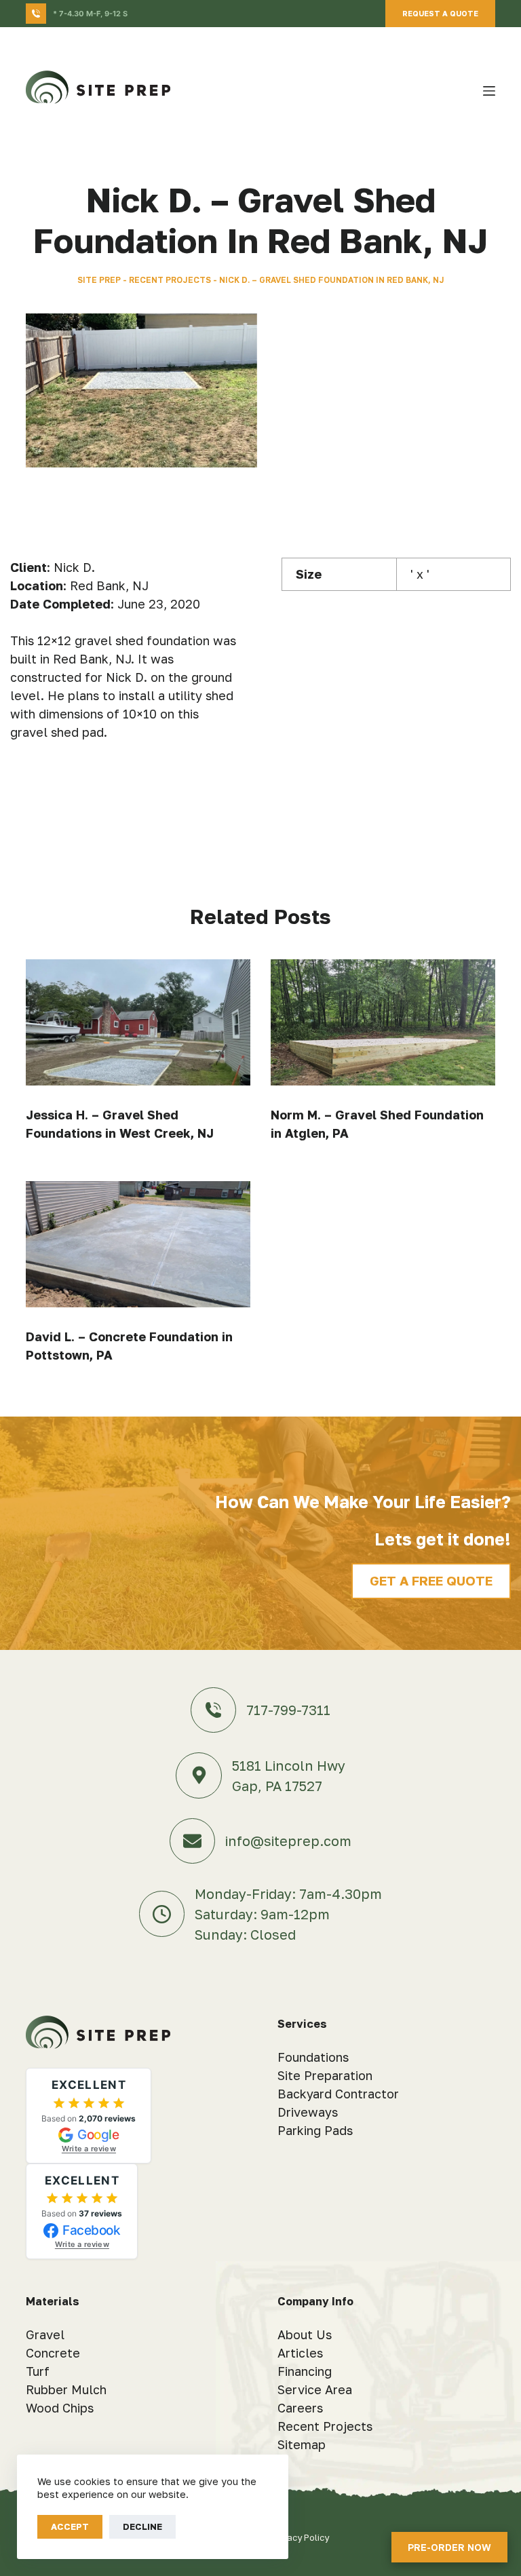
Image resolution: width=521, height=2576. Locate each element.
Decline (142, 2526)
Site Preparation (325, 2075)
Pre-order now (449, 2547)
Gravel (45, 2334)
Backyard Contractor (338, 2094)
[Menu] (489, 91)
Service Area (315, 2389)
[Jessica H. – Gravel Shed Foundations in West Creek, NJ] (138, 1022)
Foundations (313, 2057)
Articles (300, 2353)
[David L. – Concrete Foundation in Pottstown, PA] (138, 1244)
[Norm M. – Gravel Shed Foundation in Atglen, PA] (383, 1022)
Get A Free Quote (431, 1580)
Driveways (308, 2112)
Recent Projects (170, 280)
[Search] (464, 91)
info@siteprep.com (288, 1841)
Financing (305, 2371)
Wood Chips (60, 2408)
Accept (70, 2526)
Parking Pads (315, 2130)
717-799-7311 (288, 1710)
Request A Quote (440, 13)
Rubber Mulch (66, 2389)
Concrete (53, 2353)
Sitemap (302, 2444)
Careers (300, 2408)
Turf (38, 2371)
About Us (305, 2334)
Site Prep (99, 280)
